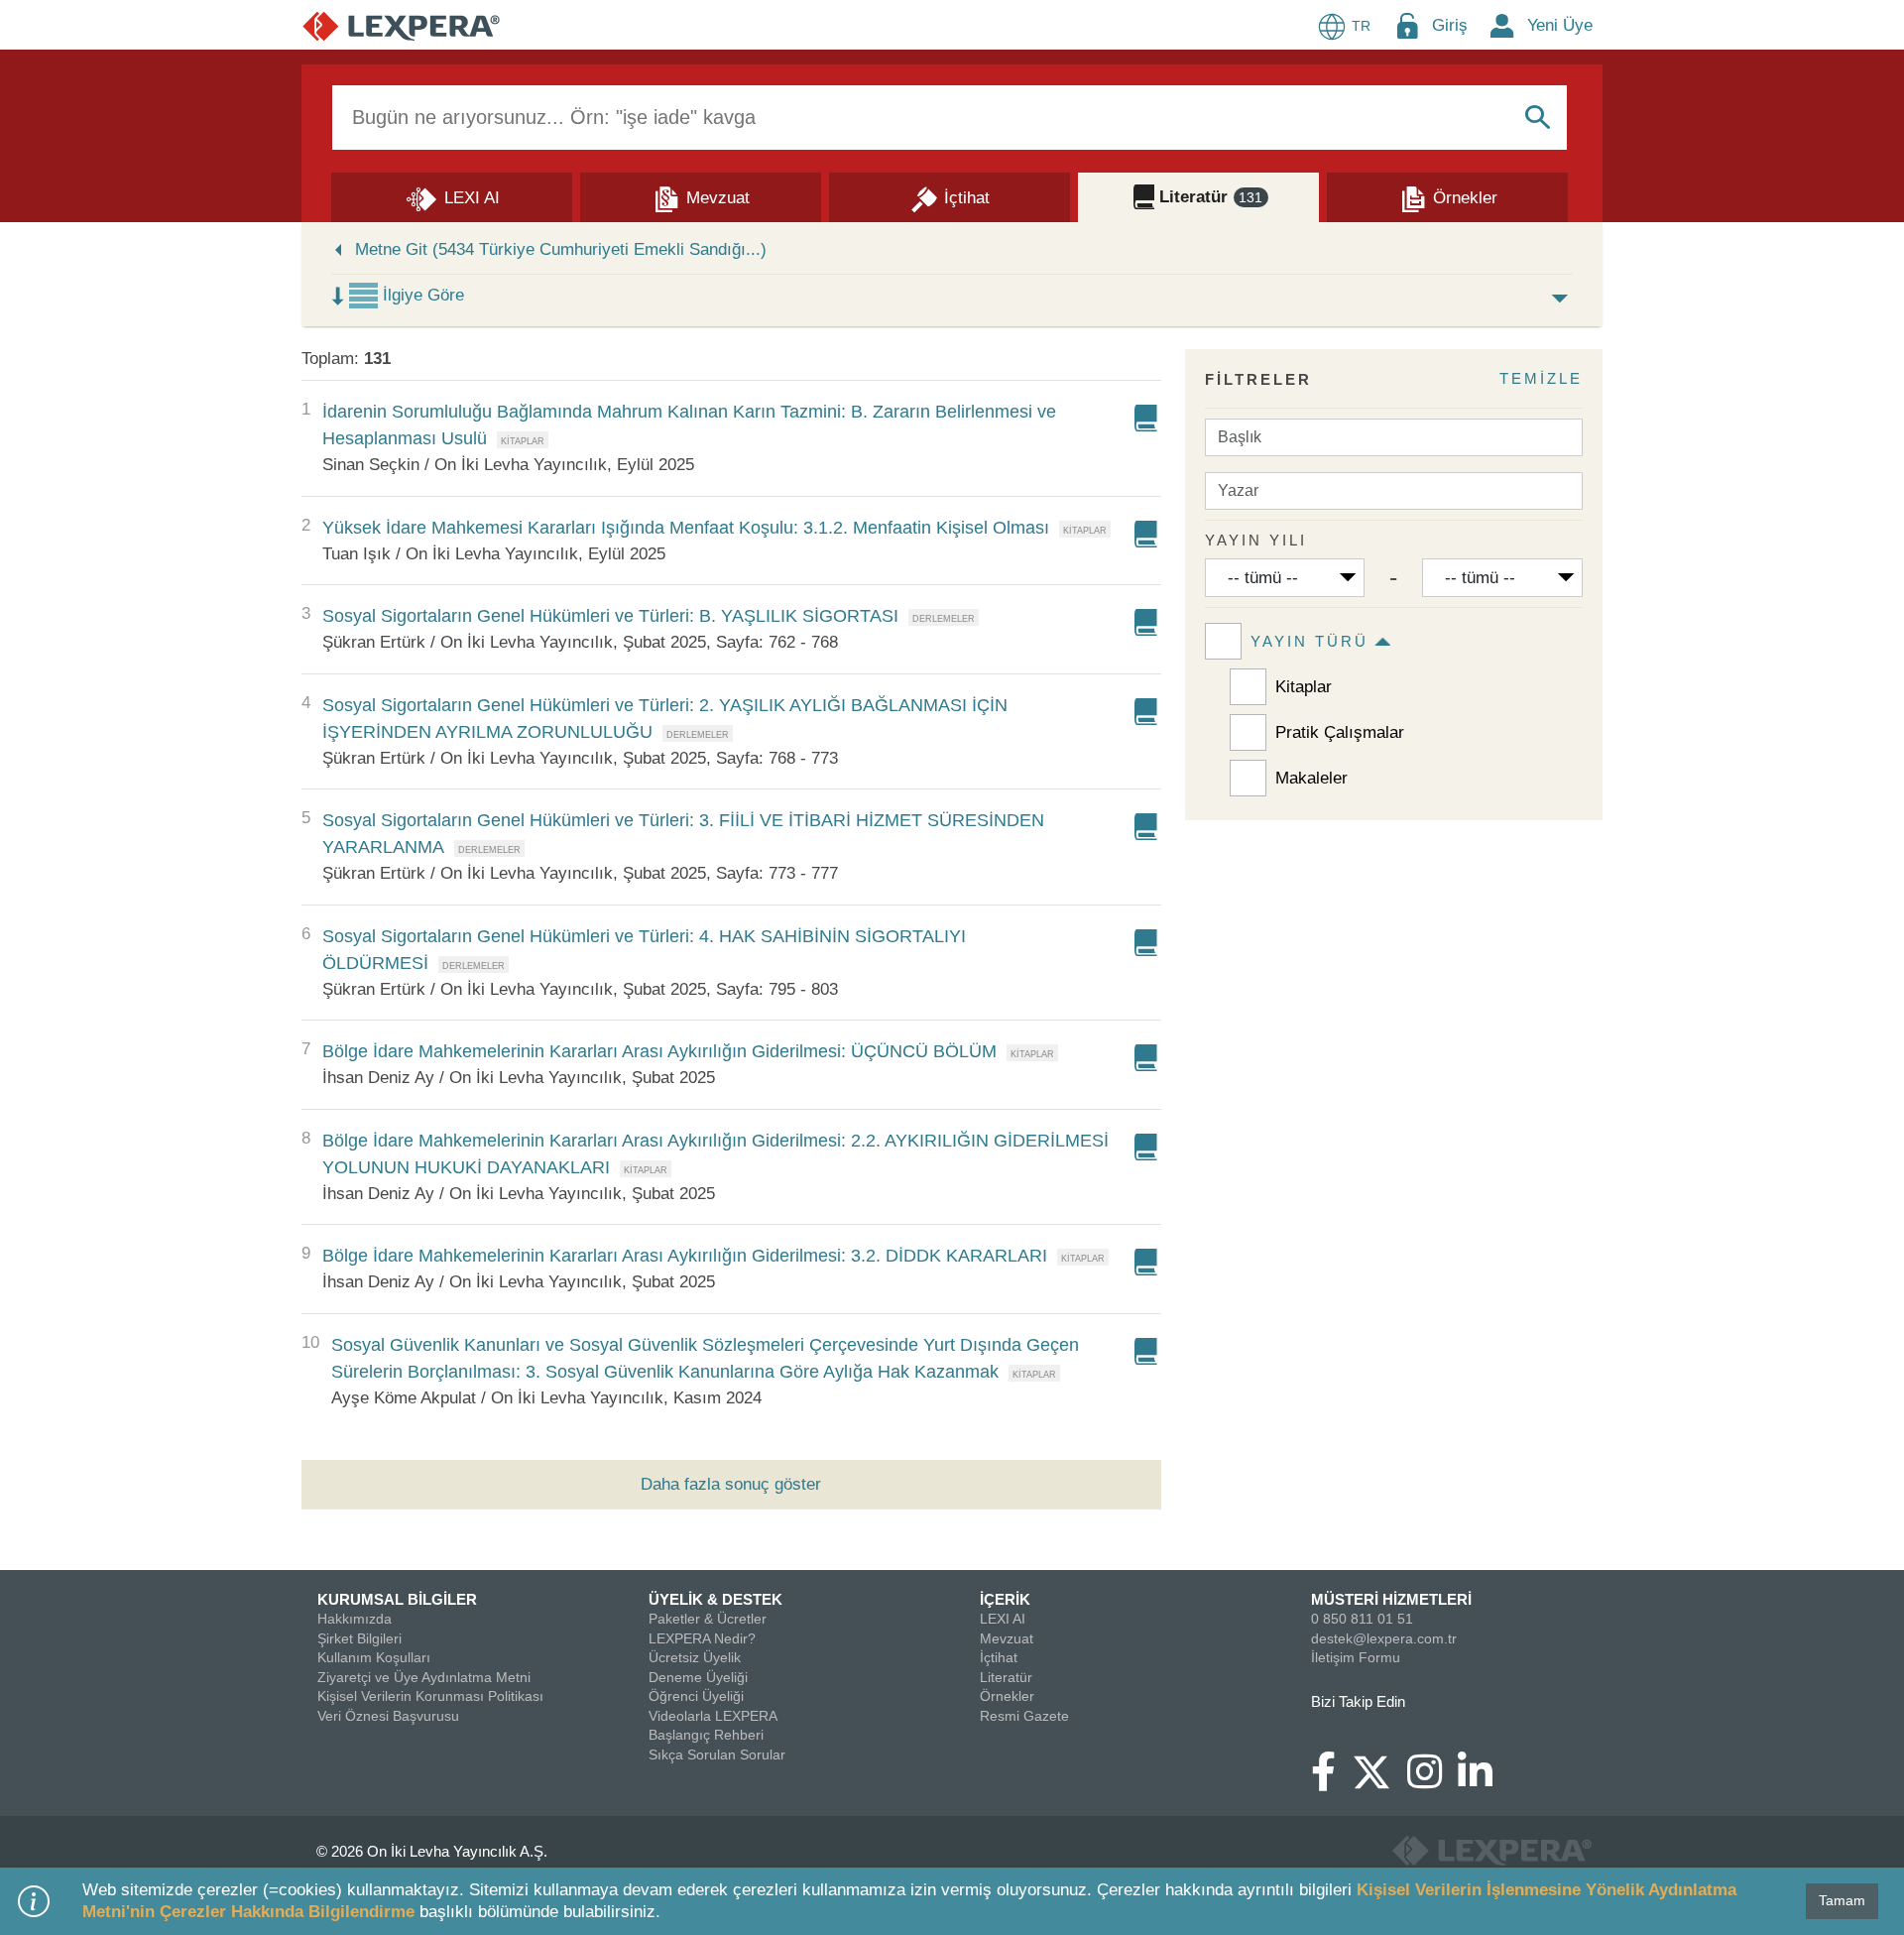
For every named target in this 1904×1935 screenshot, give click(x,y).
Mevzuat (1007, 1638)
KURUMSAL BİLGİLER (397, 1599)
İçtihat (999, 1657)
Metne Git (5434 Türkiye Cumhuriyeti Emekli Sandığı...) (561, 249)
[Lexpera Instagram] (1432, 1781)
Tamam (1842, 1900)
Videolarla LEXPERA (713, 1716)
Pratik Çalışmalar (1340, 732)
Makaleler (1311, 778)
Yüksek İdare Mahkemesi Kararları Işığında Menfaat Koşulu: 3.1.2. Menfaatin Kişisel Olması (686, 528)
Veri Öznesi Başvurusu (388, 1716)
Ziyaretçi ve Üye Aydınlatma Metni (424, 1677)
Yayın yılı (1256, 540)
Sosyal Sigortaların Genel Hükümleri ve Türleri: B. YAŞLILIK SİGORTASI (610, 616)
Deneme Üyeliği (698, 1677)
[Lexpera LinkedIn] (1483, 1781)
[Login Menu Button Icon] (1407, 25)
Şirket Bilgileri (359, 1638)
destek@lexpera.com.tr (1384, 1638)
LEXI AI (1003, 1619)
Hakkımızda (355, 1619)
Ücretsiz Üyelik (695, 1657)
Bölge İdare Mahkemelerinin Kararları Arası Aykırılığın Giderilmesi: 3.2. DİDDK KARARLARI (685, 1256)
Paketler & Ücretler (708, 1619)
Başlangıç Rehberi (706, 1735)
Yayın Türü (1309, 641)
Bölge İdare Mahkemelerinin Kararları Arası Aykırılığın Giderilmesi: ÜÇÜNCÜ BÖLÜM (659, 1051)
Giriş (1450, 25)
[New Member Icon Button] (1502, 25)
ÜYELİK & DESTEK (715, 1599)
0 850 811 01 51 (1362, 1619)
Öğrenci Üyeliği (696, 1696)
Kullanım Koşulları (374, 1657)
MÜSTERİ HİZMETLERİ (1391, 1599)
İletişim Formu (1356, 1657)
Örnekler (1007, 1696)
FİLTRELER (1258, 379)
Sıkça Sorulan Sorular (717, 1754)
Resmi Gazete (1024, 1716)
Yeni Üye (1560, 25)
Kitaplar (1304, 687)
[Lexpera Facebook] (1331, 1781)
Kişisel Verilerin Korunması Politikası (430, 1696)
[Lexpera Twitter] (1379, 1770)
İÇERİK (1005, 1599)
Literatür (1006, 1677)
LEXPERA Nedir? (702, 1638)
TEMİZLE (1541, 378)
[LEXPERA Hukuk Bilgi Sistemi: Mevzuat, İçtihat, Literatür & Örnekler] (401, 25)
